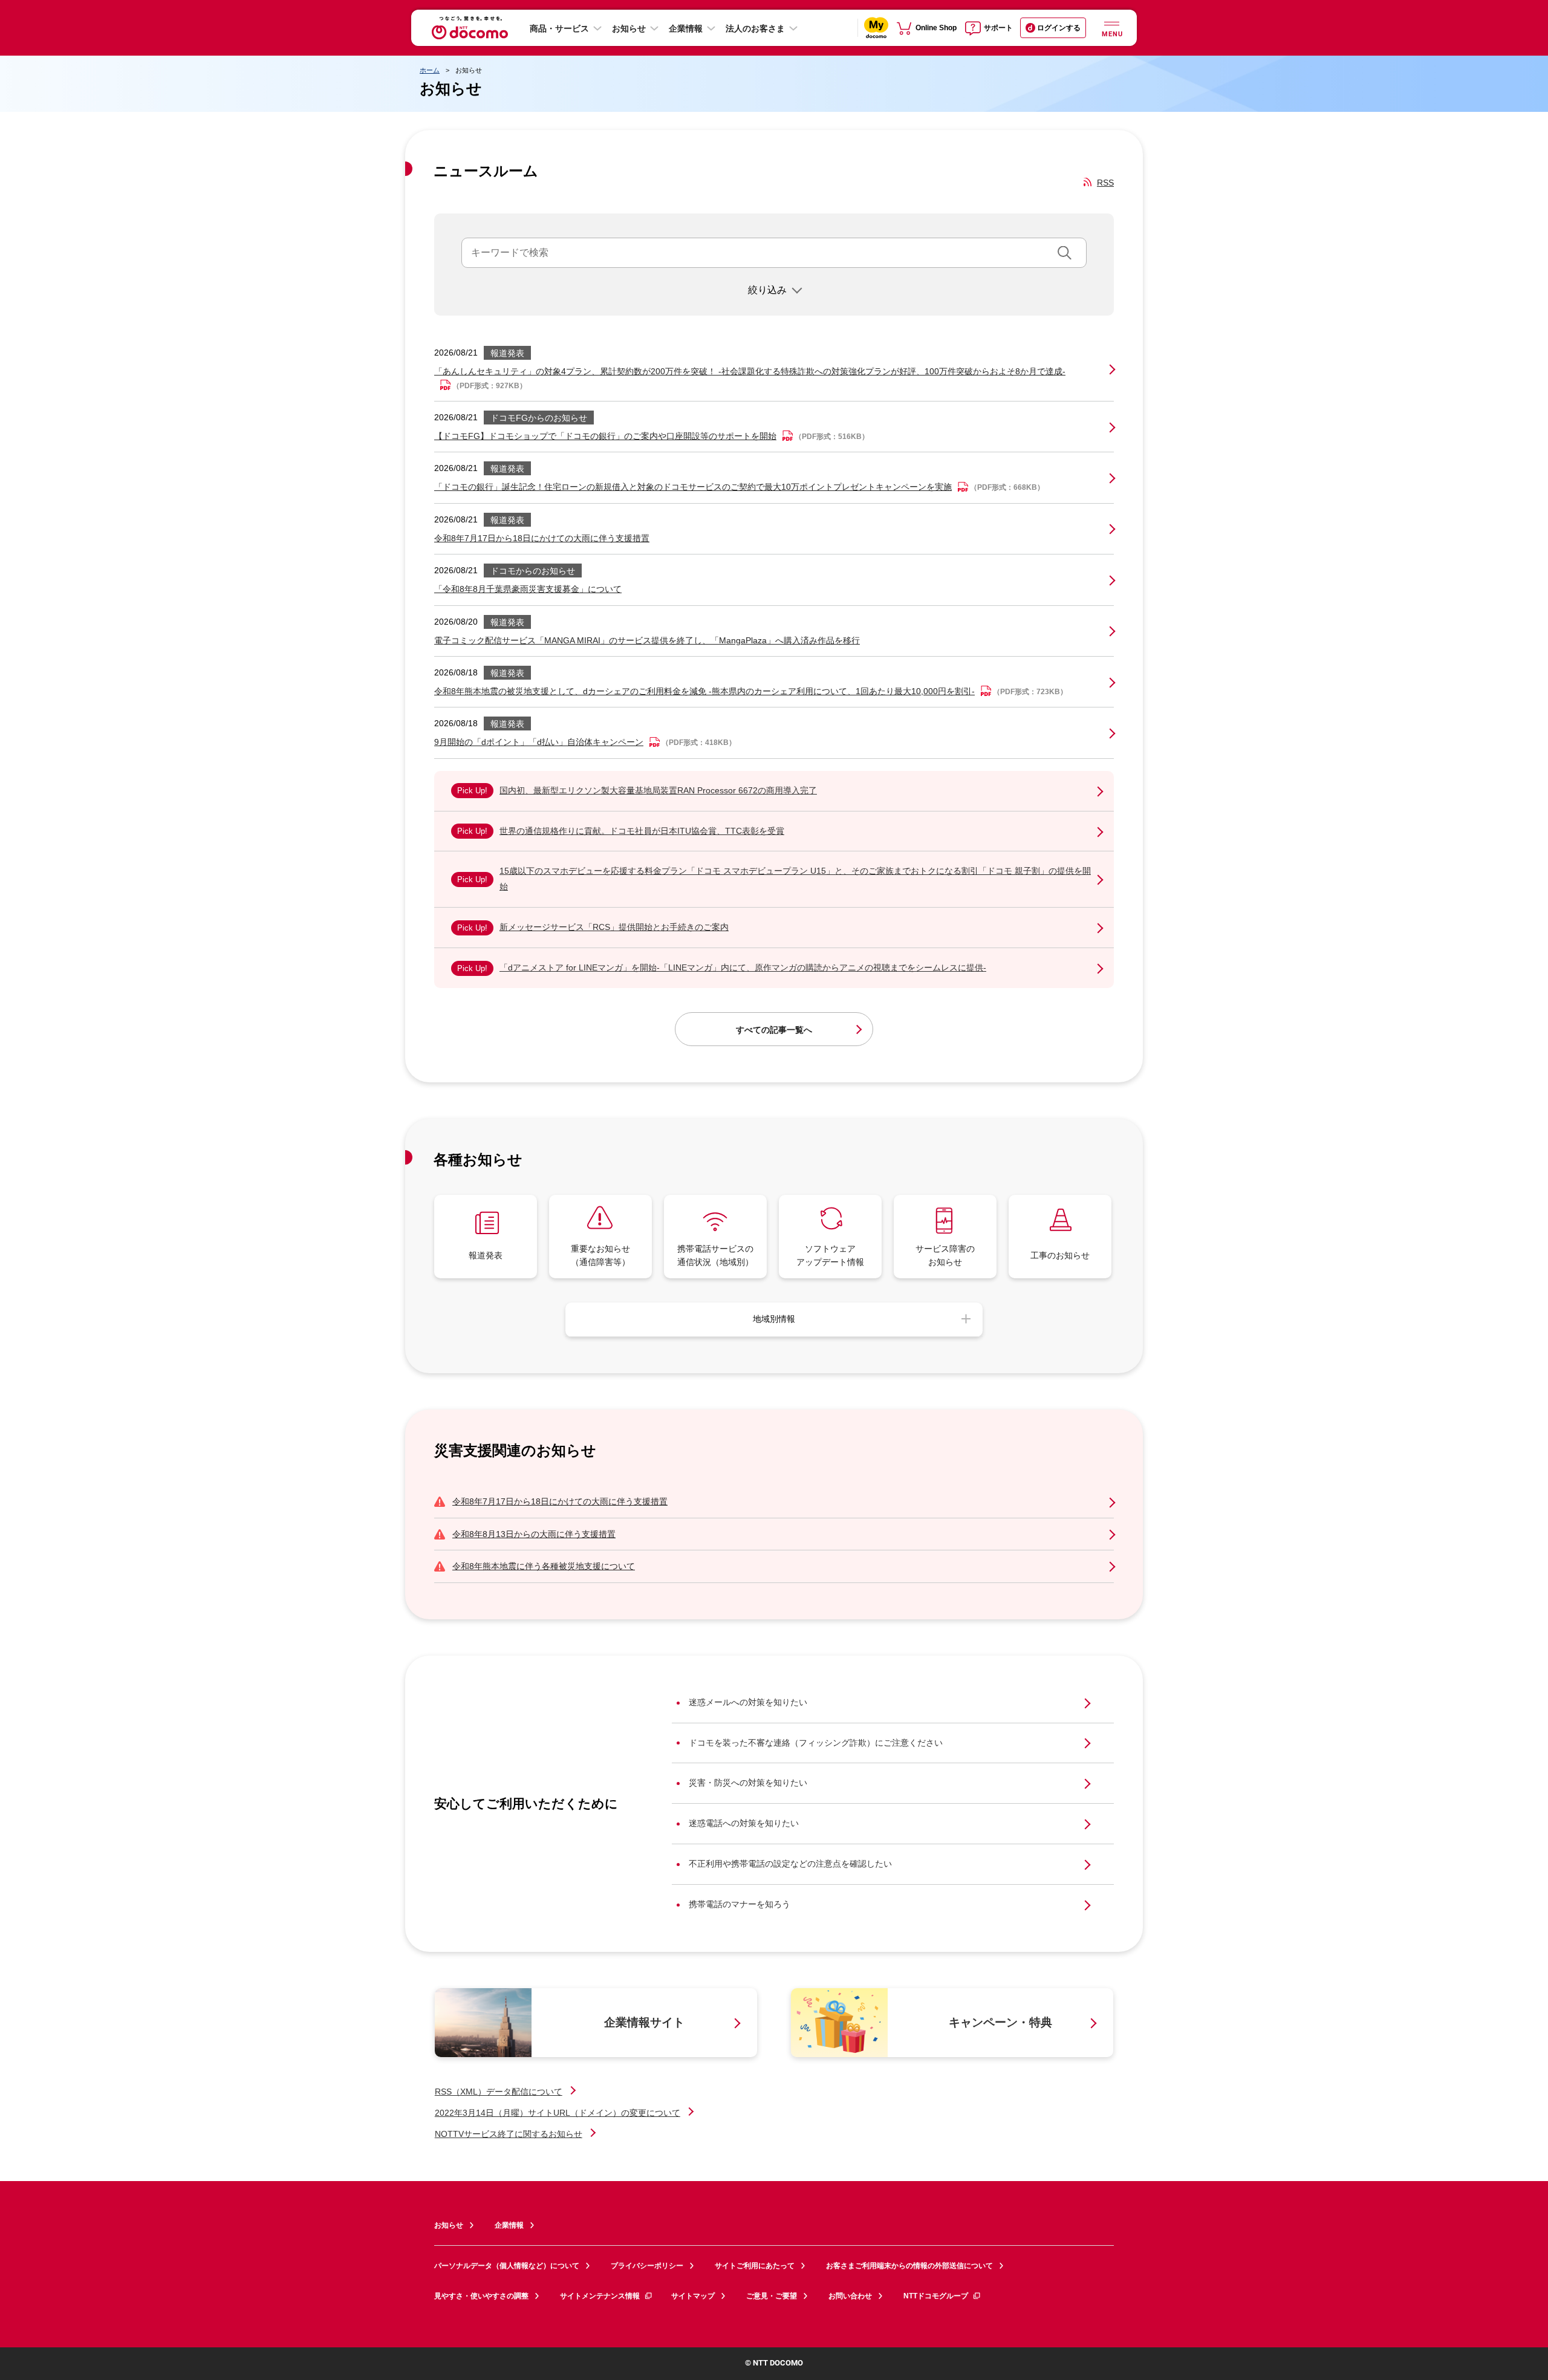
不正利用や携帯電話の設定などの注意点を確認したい (790, 1864)
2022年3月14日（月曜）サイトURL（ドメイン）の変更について (558, 2113)
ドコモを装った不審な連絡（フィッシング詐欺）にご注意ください (816, 1743)
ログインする (1059, 28)
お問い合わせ (850, 2296)
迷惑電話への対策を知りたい (744, 1823)
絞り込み (767, 290)
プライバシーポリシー (647, 2266)
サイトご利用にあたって (755, 2266)
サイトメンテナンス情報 (600, 2296)
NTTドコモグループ (936, 2296)
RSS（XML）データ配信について (499, 2092)
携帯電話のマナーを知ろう (740, 1904)
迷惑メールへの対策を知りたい (748, 1702)
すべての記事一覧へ (774, 1030)
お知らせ (629, 28)
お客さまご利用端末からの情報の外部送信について (909, 2266)
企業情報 (686, 28)
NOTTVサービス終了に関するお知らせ (509, 2134)
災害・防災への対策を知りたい (748, 1783)
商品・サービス (559, 28)
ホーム (430, 70)
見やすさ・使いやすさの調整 (481, 2296)
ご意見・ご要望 (772, 2296)
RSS (1105, 183)
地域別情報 (774, 1319)
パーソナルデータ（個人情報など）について (507, 2266)
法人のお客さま (755, 28)
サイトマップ (693, 2296)
